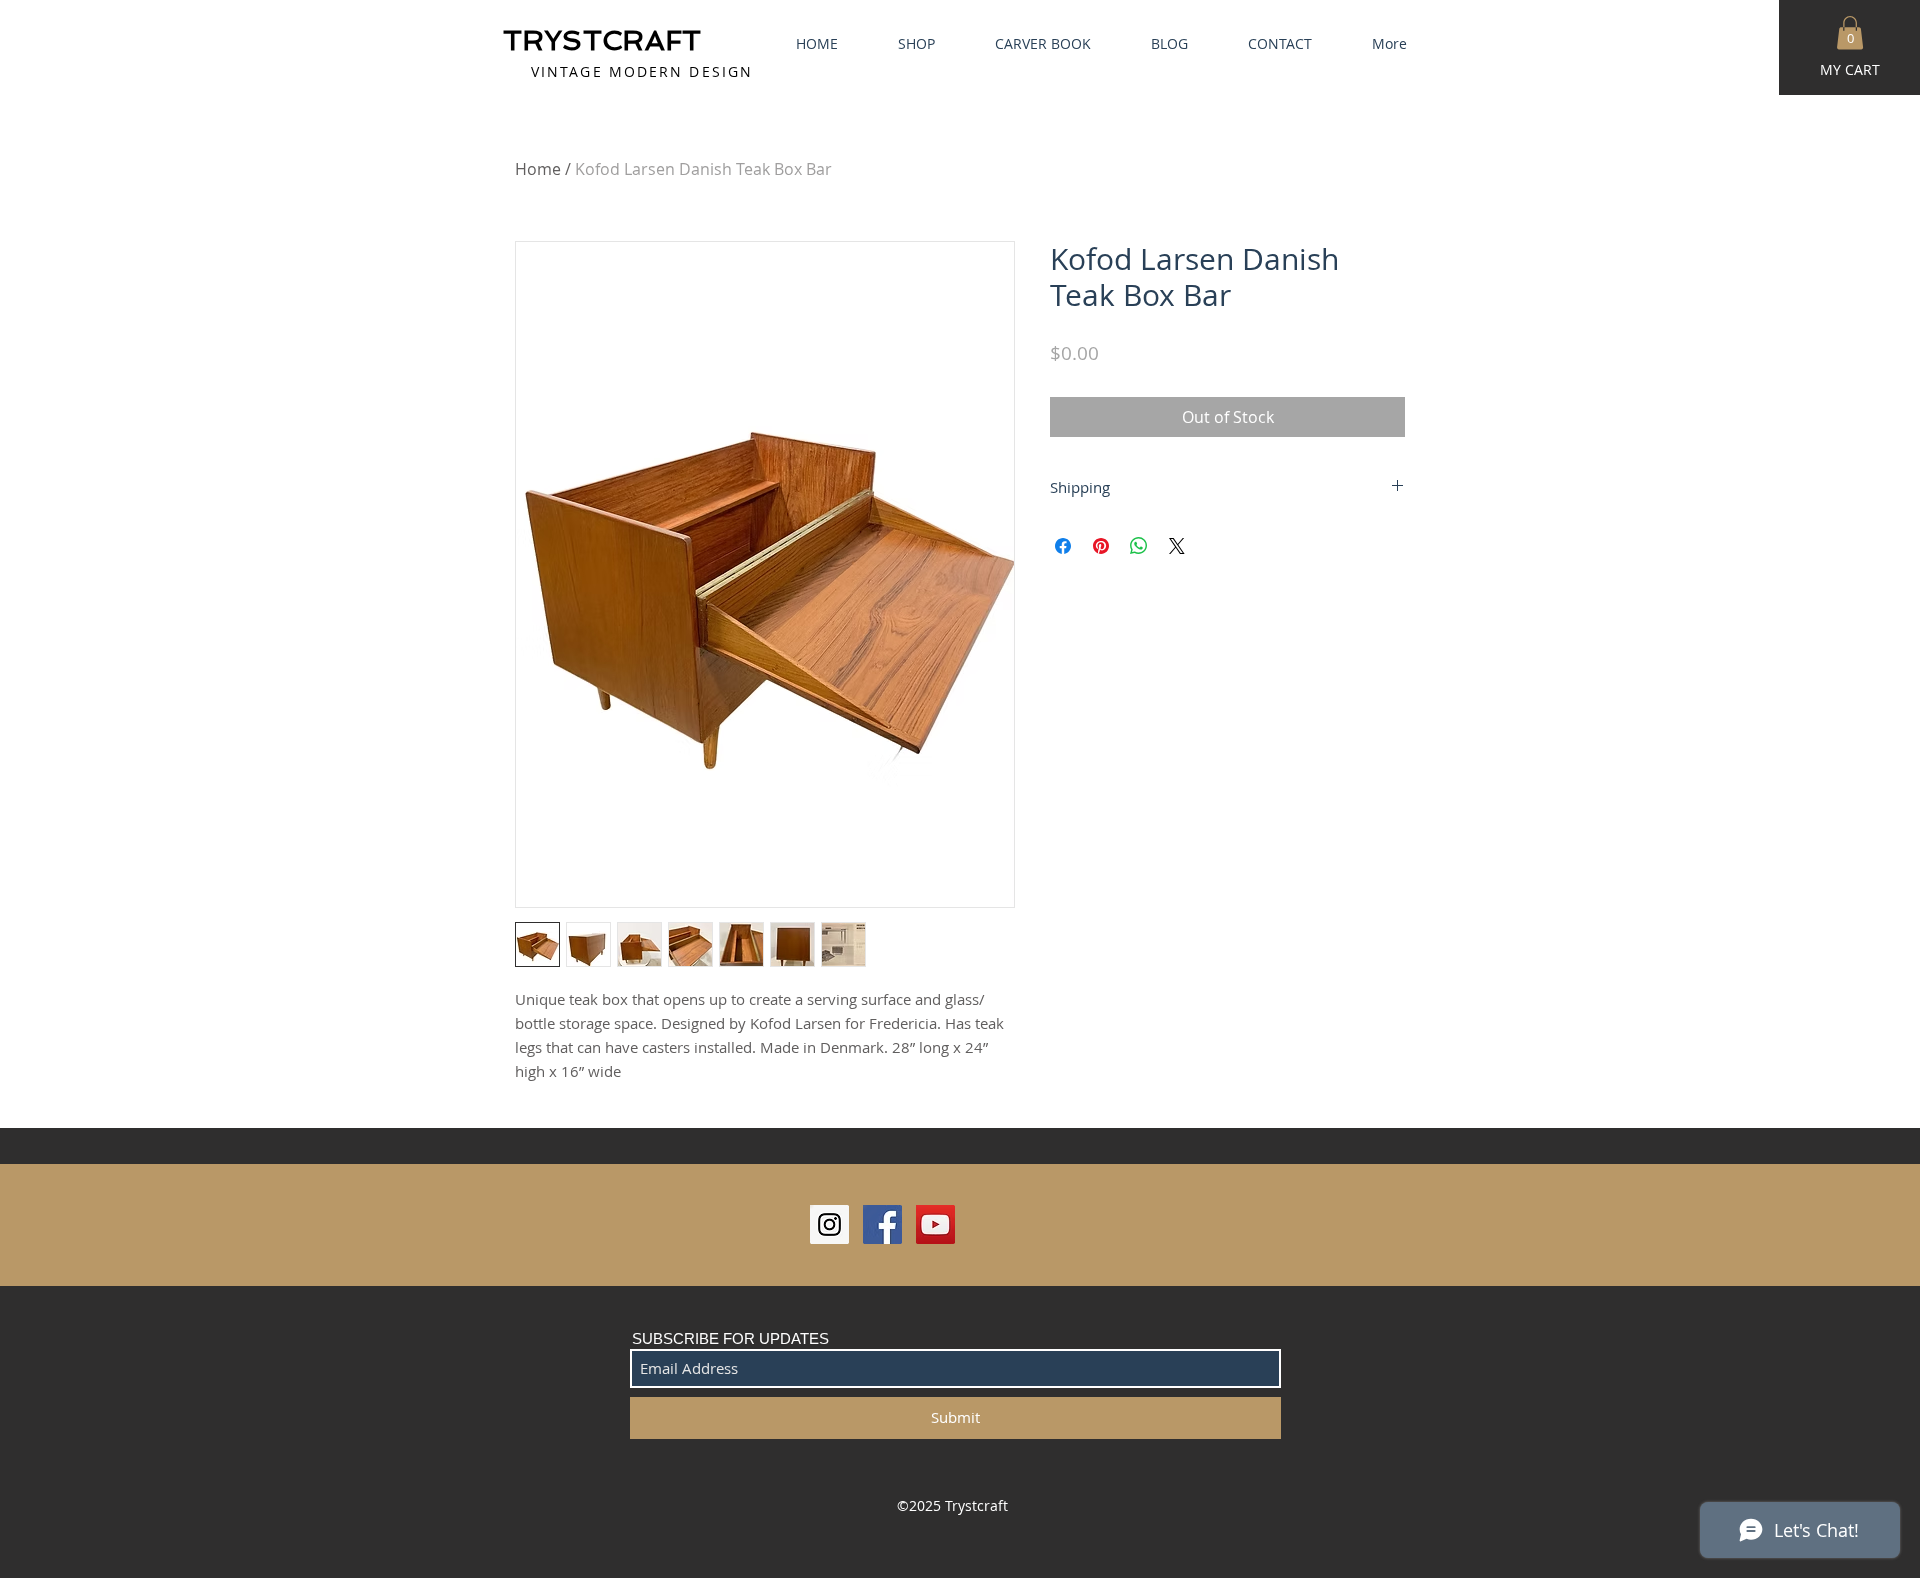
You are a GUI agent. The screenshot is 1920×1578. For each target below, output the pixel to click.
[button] (1850, 32)
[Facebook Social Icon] (882, 1224)
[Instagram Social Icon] (829, 1224)
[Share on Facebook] (1063, 546)
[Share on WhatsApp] (1139, 546)
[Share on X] (1177, 546)
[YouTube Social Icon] (935, 1224)
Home (538, 169)
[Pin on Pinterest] (1101, 546)
